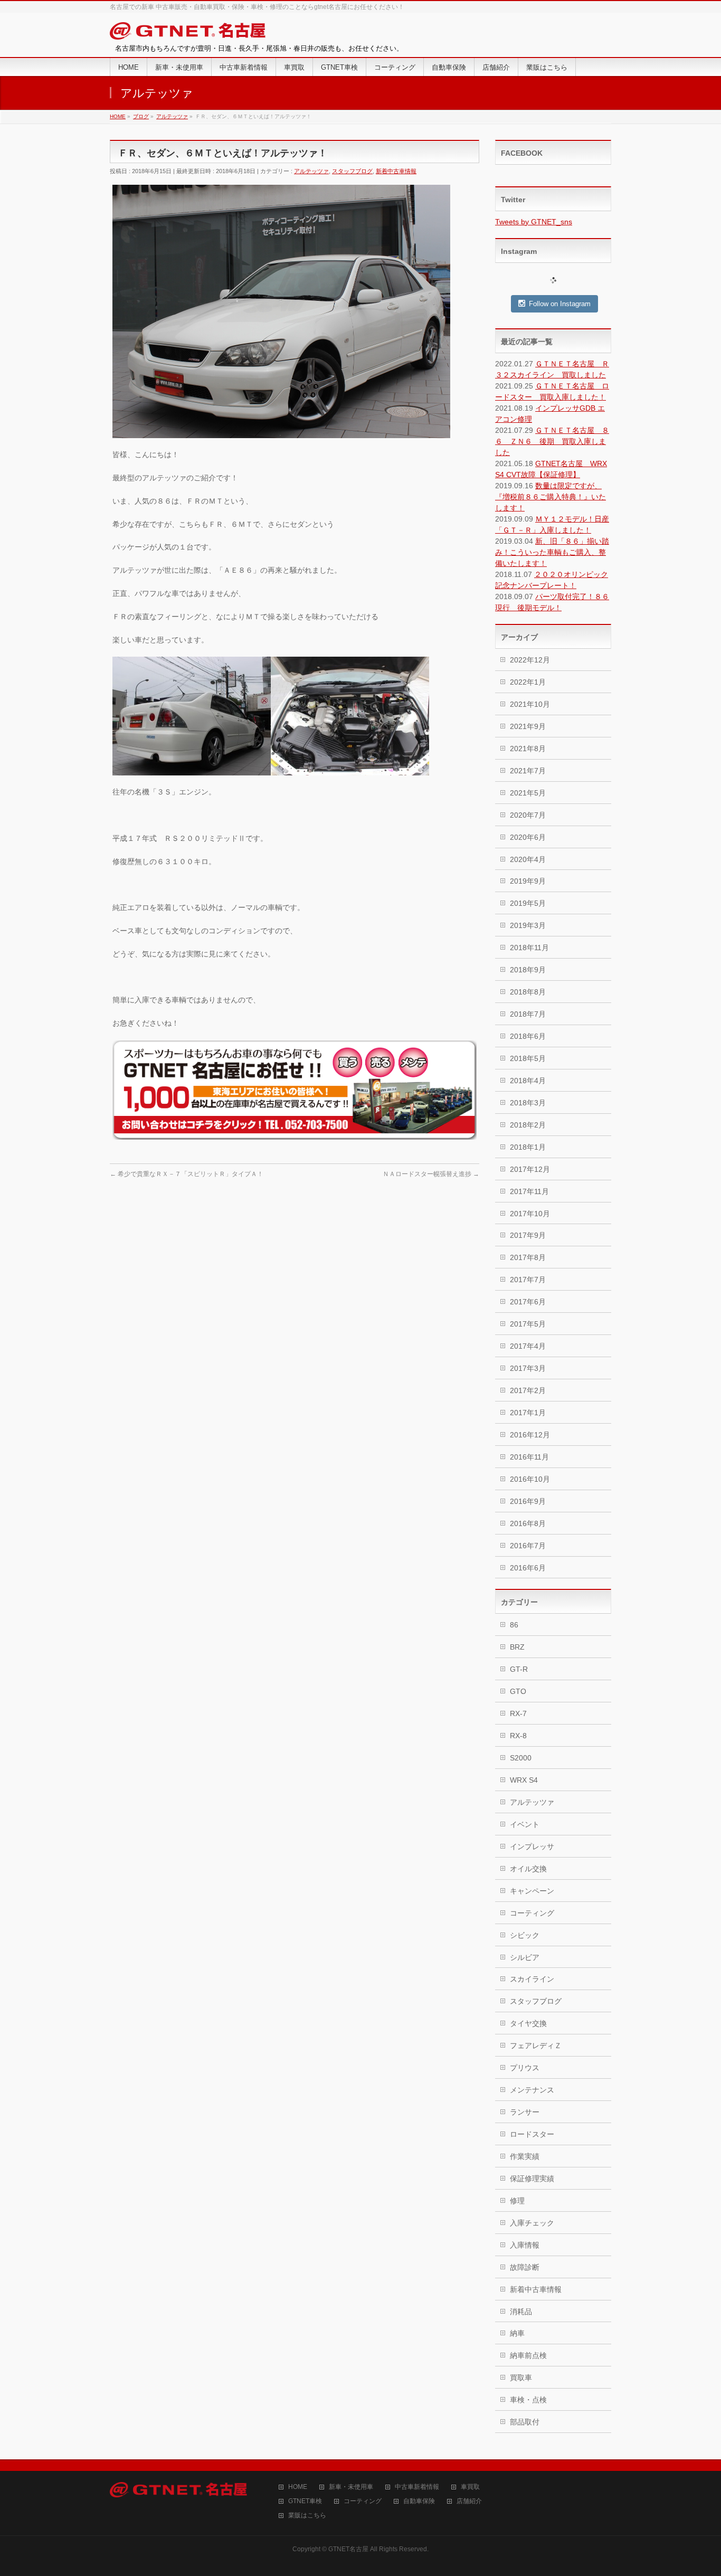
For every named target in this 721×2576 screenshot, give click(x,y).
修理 (517, 2201)
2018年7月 (528, 1014)
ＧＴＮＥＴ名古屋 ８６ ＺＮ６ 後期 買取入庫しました (552, 441)
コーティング (532, 1913)
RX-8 (518, 1736)
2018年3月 (528, 1103)
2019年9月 (528, 881)
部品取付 (525, 2422)
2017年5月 (528, 1324)
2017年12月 (530, 1169)
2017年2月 (528, 1390)
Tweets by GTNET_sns (534, 222)
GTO (518, 1691)
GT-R (519, 1669)
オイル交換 (528, 1869)
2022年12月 (530, 660)
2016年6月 (528, 1568)
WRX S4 (524, 1780)
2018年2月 (528, 1125)
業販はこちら (307, 2516)
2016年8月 (528, 1523)
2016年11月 (529, 1457)
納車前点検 (528, 2355)
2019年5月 (528, 903)
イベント (525, 1824)
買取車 (521, 2378)
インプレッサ (532, 1846)
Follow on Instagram (560, 304)
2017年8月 (528, 1257)
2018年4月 (528, 1081)
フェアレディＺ (536, 2045)
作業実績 (525, 2156)
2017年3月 (528, 1368)
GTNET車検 (305, 2501)
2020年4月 (528, 859)
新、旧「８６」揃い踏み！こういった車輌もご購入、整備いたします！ (552, 552)
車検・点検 (528, 2400)
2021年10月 (530, 704)
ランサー (525, 2112)
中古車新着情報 (417, 2487)
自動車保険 (419, 2501)
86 (514, 1625)
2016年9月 (528, 1501)
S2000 (521, 1758)
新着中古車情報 (396, 171)
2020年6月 (528, 837)
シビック (525, 1935)
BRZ (517, 1647)
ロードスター (532, 2134)
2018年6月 (528, 1036)
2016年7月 (528, 1546)
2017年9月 (528, 1235)
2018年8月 (528, 992)
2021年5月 (528, 793)
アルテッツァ (311, 171)
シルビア (525, 1957)
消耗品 (521, 2312)
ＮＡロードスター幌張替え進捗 (431, 1174)
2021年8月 (528, 749)
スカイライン (532, 1979)
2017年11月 (529, 1191)
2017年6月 (528, 1302)
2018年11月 (529, 948)
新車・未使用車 (351, 2487)
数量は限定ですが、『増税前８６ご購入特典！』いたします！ (551, 497)
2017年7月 (528, 1280)
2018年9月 (528, 970)
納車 (517, 2333)
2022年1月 (528, 682)
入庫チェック (532, 2223)
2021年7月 (528, 771)
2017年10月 (530, 1214)
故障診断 (525, 2267)
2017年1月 (528, 1413)
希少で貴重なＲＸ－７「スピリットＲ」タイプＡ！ (187, 1174)
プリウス (525, 2068)
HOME (298, 2487)
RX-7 (518, 1713)
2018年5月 (528, 1058)
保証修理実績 (532, 2179)
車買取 (470, 2487)
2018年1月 (528, 1147)
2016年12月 (530, 1435)
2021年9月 (528, 726)
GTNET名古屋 (348, 2549)
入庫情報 (525, 2245)
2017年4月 (528, 1346)
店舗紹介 (469, 2501)
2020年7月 (528, 815)
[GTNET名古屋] (188, 33)
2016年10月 (530, 1479)
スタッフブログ (352, 171)
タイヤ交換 (528, 2023)
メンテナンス (532, 2090)
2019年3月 (528, 925)
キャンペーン (532, 1891)
